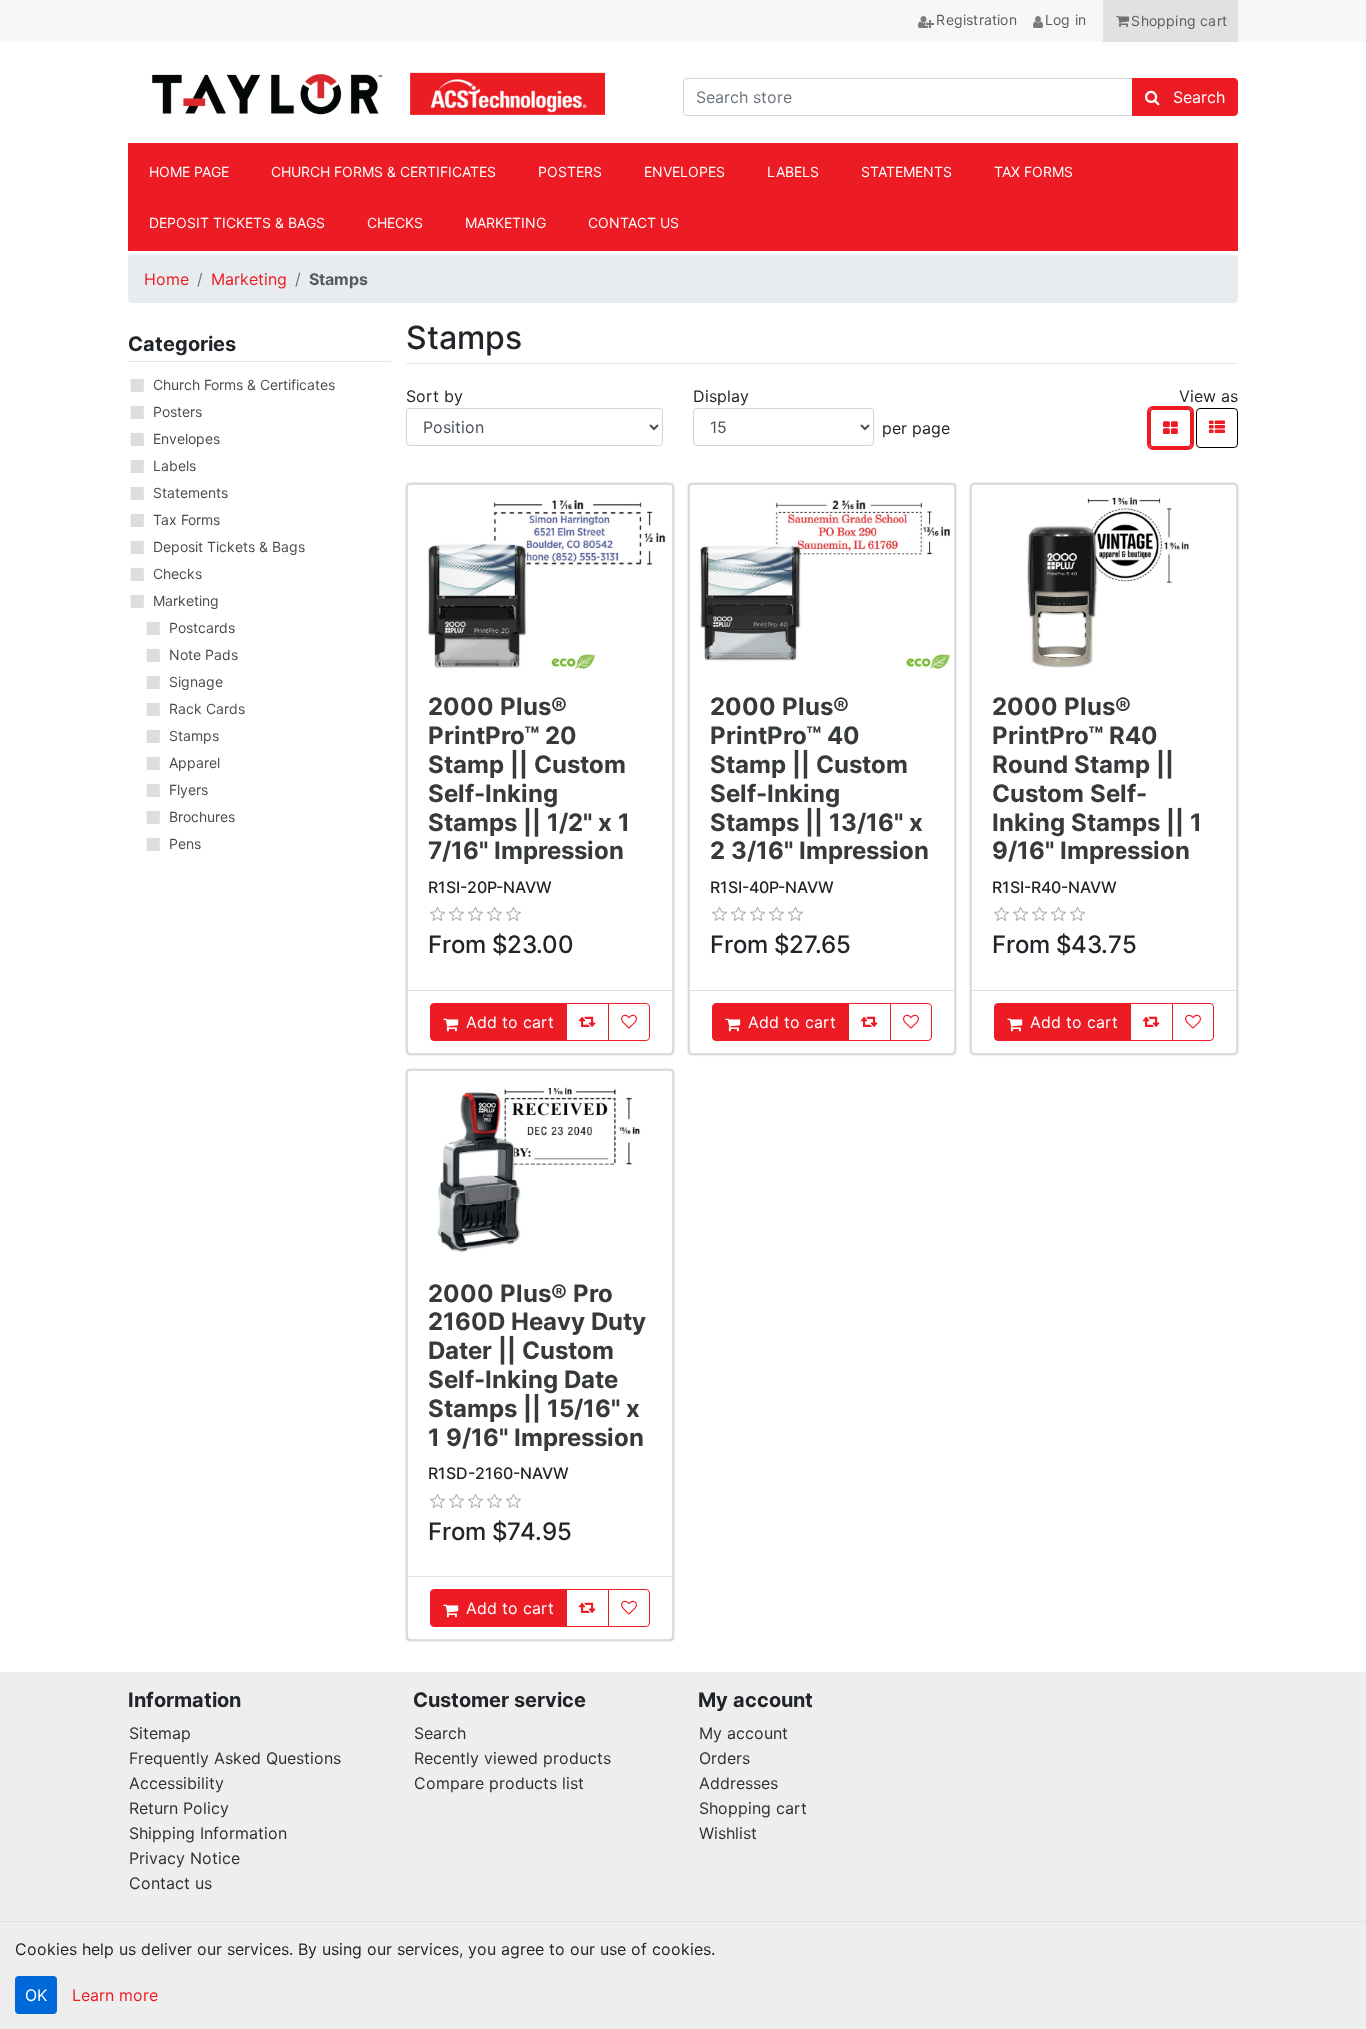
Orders (724, 1758)
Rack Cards (207, 708)
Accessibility (176, 1783)
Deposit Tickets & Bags (229, 546)
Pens (185, 843)
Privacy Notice (184, 1858)
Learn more (115, 1995)
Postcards (202, 627)
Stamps (194, 735)
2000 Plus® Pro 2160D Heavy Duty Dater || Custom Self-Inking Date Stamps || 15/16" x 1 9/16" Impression (537, 1365)
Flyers (188, 789)
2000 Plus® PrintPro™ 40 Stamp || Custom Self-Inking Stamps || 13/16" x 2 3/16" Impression (819, 778)
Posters (177, 411)
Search (440, 1733)
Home (166, 279)
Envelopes (186, 438)
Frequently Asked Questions (235, 1758)
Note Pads (203, 654)
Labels (174, 465)
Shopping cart (753, 1808)
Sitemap (160, 1733)
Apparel (194, 762)
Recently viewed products (512, 1758)
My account (743, 1733)
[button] (1170, 21)
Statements (190, 492)
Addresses (738, 1783)
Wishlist (728, 1833)
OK (36, 1995)
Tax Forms (186, 519)
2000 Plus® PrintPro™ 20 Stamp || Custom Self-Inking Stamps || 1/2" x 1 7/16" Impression (529, 778)
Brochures (202, 816)
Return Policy (179, 1808)
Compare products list (499, 1783)
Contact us (170, 1883)
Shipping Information (208, 1833)
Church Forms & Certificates (244, 384)
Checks (177, 573)
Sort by (434, 396)
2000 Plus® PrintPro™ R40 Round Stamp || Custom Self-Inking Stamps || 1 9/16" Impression (1097, 778)
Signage (196, 681)
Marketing (249, 279)
